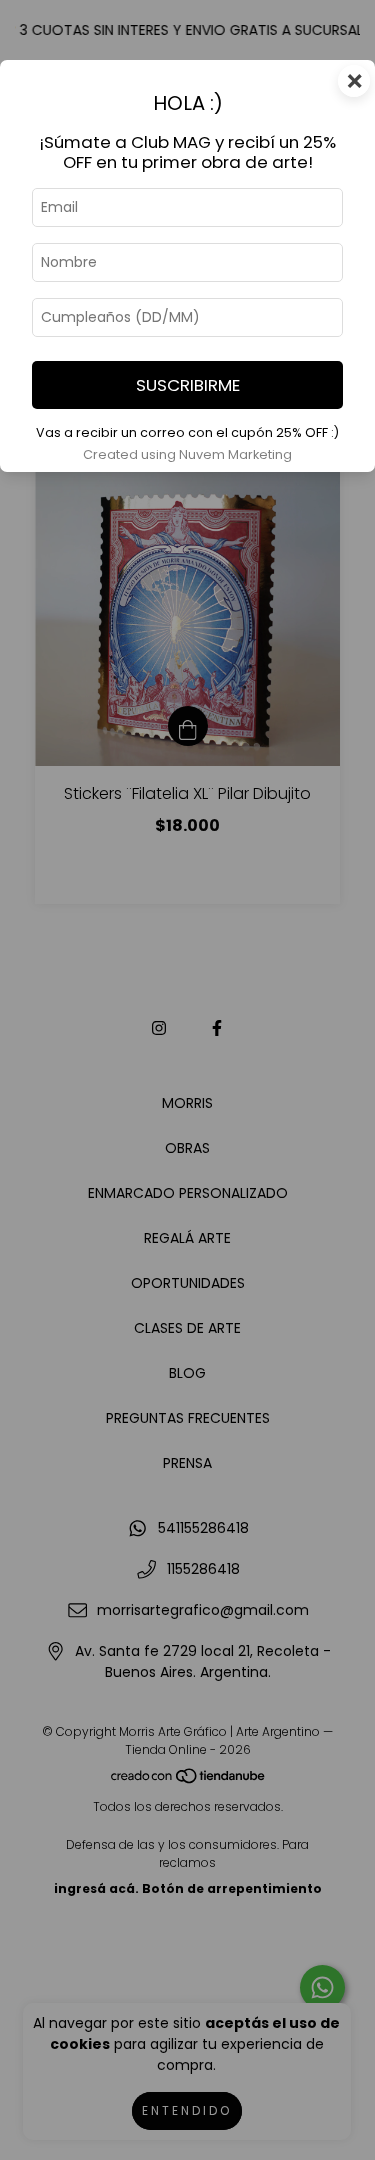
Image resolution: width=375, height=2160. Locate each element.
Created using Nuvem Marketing (187, 454)
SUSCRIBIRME (188, 385)
